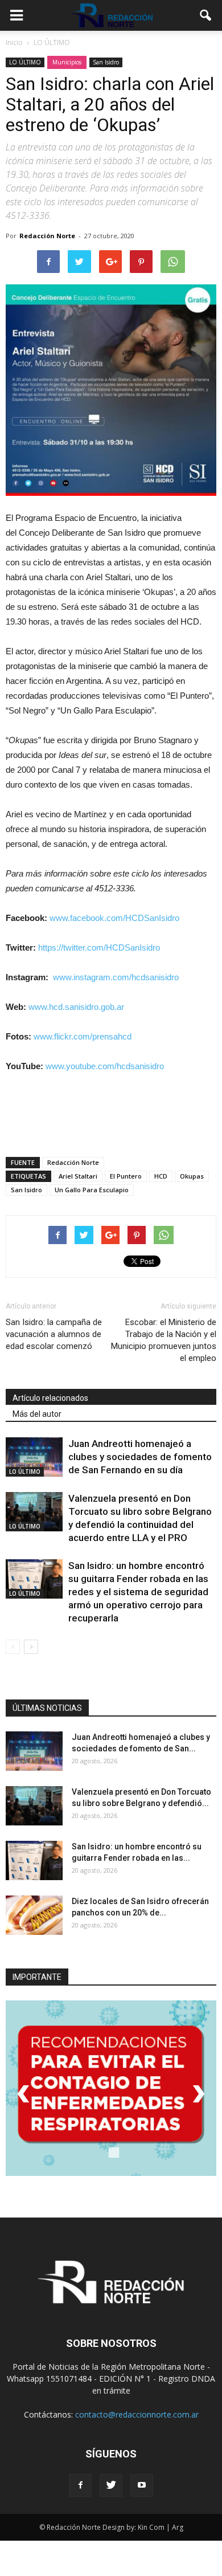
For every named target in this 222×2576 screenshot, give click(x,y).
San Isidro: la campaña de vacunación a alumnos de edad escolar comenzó (54, 1334)
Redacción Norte (47, 236)
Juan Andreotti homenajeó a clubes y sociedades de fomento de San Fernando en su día (140, 1457)
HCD (161, 1176)
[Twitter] (111, 2485)
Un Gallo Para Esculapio (92, 1190)
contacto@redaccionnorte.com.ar (137, 2414)
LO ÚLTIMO (25, 62)
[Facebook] (80, 2485)
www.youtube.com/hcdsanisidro (105, 1066)
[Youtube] (142, 2485)
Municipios (67, 62)
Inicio (14, 42)
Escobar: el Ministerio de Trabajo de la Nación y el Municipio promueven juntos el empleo (164, 1340)
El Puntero (126, 1176)
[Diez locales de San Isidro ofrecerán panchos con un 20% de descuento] (34, 1915)
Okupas (192, 1176)
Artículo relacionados (50, 1398)
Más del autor (37, 1414)
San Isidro (106, 62)
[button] (206, 15)
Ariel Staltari (78, 1176)
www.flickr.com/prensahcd (83, 1036)
